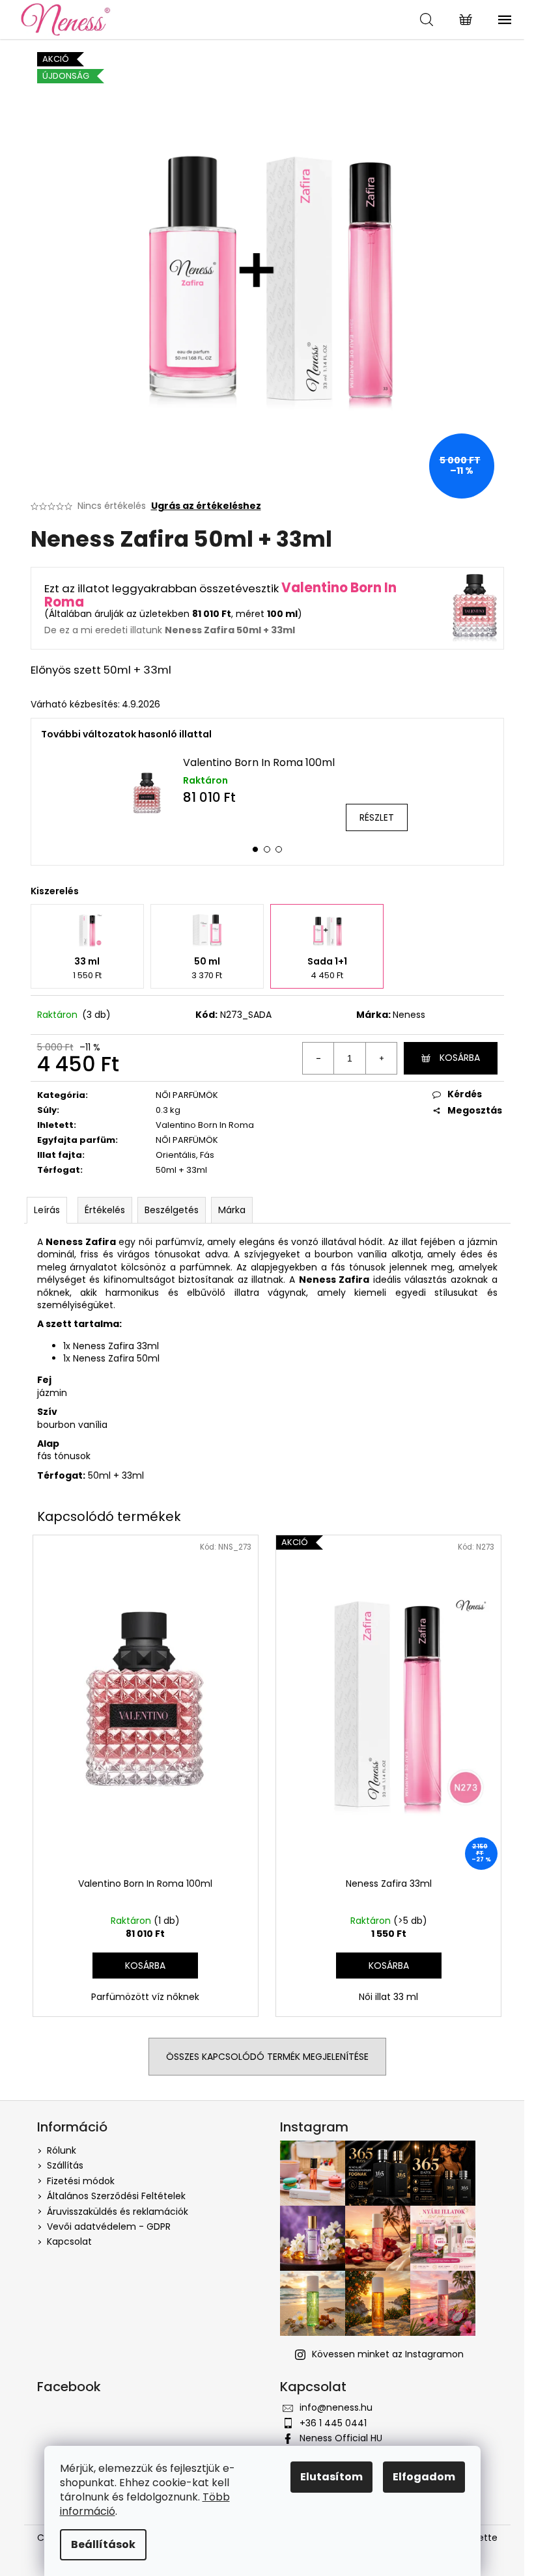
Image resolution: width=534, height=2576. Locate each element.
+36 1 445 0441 (333, 2423)
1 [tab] (255, 849)
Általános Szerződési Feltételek (116, 2196)
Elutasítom (331, 2477)
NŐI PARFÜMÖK (187, 1095)
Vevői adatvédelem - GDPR (109, 2227)
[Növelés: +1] (381, 1058)
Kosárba (460, 1058)
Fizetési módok (81, 2181)
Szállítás (65, 2165)
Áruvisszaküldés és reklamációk (118, 2212)
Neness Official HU (341, 2438)
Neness (409, 1015)
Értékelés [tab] (105, 1210)
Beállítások (103, 2544)
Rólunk (62, 2150)
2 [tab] (267, 849)
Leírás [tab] (47, 1210)
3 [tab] (279, 849)
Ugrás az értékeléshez (206, 506)
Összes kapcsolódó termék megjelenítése (267, 2057)
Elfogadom (424, 2477)
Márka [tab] (232, 1210)
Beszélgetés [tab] (172, 1210)
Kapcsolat (69, 2241)
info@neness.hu (336, 2407)
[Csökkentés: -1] (318, 1058)
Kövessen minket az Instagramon (388, 2354)
